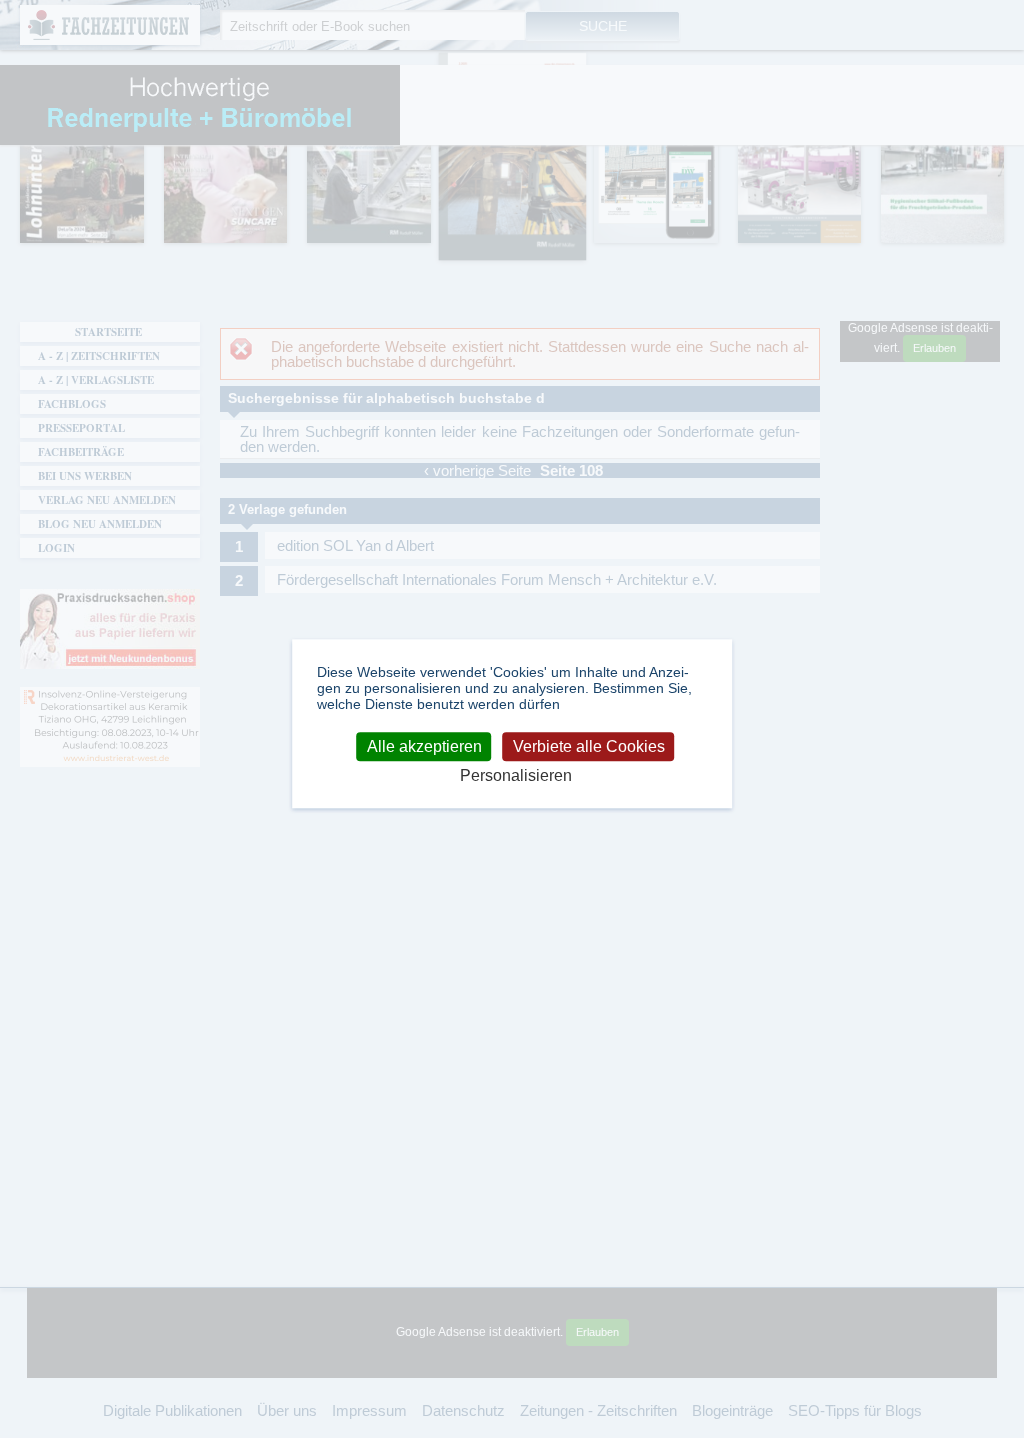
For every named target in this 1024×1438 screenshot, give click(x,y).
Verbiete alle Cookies (589, 746)
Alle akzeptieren (424, 746)
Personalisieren (516, 776)
